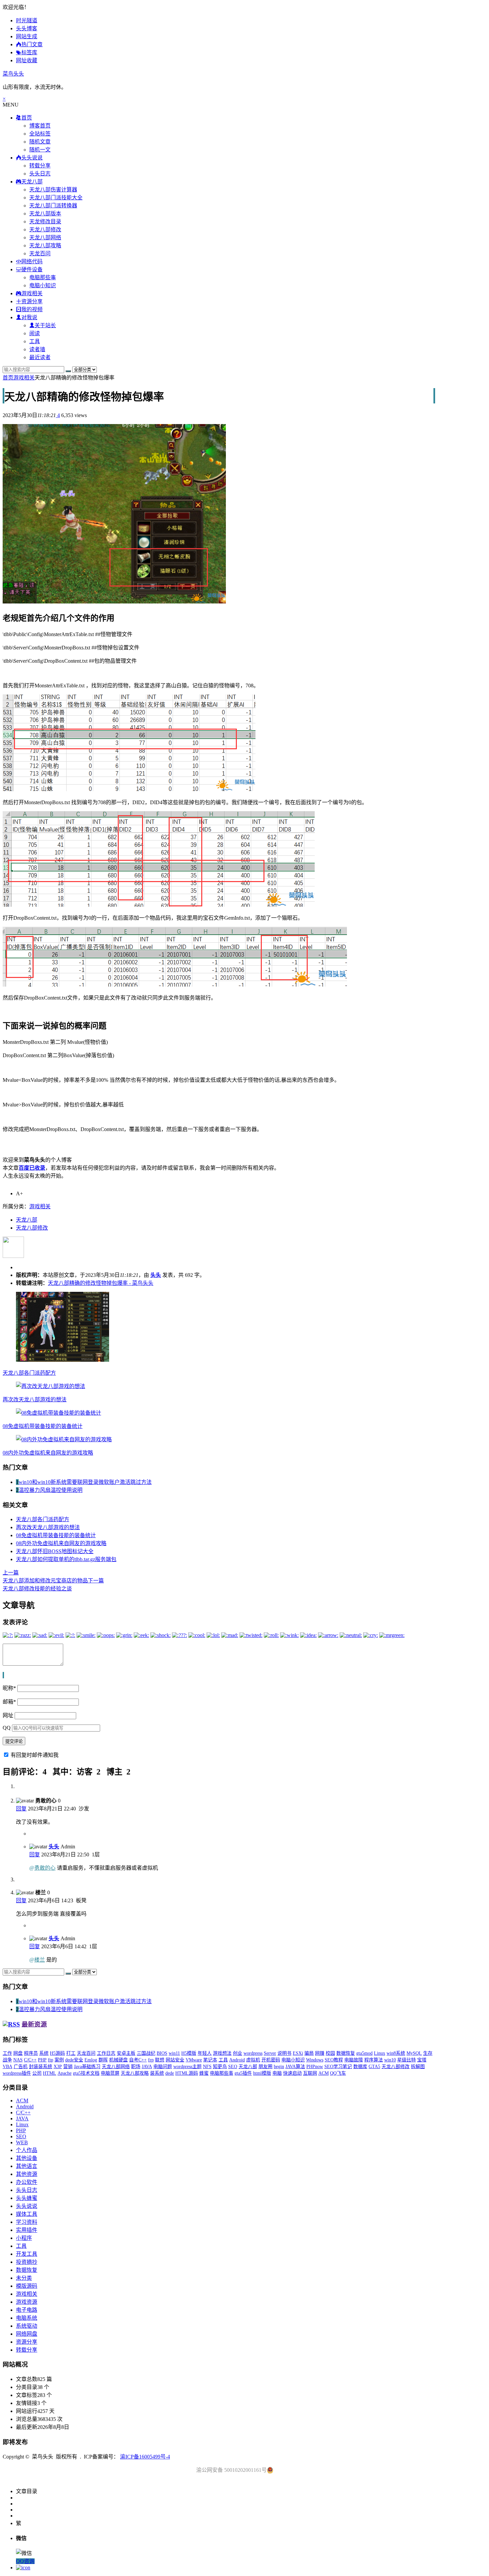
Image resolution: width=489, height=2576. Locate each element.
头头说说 (27, 2206)
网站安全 (175, 2060)
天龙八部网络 (45, 237)
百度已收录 (32, 1168)
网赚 (320, 2053)
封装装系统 (41, 2067)
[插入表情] (4, 1675)
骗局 (309, 2053)
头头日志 (40, 174)
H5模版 (189, 2053)
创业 (238, 2053)
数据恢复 (346, 2053)
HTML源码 (187, 2073)
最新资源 (34, 2024)
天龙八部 (27, 1220)
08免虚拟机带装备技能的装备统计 (43, 1426)
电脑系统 (27, 2318)
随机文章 (40, 142)
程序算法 (374, 2060)
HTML (50, 2073)
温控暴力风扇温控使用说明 (51, 1490)
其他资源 (27, 2174)
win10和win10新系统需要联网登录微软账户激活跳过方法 (85, 1482)
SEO (233, 2067)
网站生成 (27, 36)
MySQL (414, 2053)
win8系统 (396, 2053)
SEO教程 (334, 2060)
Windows (315, 2060)
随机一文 (40, 150)
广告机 (21, 2067)
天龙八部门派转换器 (53, 206)
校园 (330, 2053)
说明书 (284, 2053)
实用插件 (27, 2230)
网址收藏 (27, 60)
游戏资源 (27, 2302)
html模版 (262, 2073)
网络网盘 (27, 2334)
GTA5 (374, 2067)
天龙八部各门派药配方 (29, 1373)
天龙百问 (40, 253)
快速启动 (292, 2073)
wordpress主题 (187, 2067)
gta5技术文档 (86, 2073)
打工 (71, 2053)
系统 (44, 2053)
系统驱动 (27, 2326)
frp (151, 2060)
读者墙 (37, 349)
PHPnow (315, 2067)
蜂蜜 (204, 2073)
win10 (390, 2060)
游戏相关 (24, 378)
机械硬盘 (118, 2060)
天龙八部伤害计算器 (53, 190)
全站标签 (40, 134)
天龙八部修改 (45, 230)
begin (279, 2067)
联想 (160, 2060)
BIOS (162, 2053)
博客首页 (40, 126)
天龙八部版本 (45, 214)
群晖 (103, 2060)
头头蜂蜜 (27, 2198)
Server (270, 2053)
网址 (8, 1715)
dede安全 (74, 2060)
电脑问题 (163, 2067)
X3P (58, 2067)
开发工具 (27, 2254)
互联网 (310, 2073)
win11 (174, 2053)
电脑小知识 (43, 285)
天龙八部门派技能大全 (56, 198)
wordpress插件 (17, 2073)
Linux (380, 2053)
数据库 (360, 2067)
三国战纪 (146, 2053)
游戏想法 (222, 2053)
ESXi (298, 2053)
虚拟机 (253, 2060)
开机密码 (271, 2060)
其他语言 (27, 2166)
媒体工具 (27, 2214)
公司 (37, 2073)
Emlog (91, 2060)
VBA (7, 2067)
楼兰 (40, 1960)
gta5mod (364, 2053)
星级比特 (407, 2060)
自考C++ (138, 2060)
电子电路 (27, 2310)
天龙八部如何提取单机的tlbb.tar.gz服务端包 (66, 1559)
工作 (7, 2053)
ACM (324, 2073)
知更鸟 (220, 2067)
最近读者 (40, 357)
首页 (8, 378)
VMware (194, 2060)
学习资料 (27, 2222)
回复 (21, 1809)
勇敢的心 (45, 1868)
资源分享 (27, 2342)
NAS (18, 2060)
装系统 (157, 2073)
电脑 (277, 2073)
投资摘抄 (27, 2262)
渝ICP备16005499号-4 (145, 2457)
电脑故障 (354, 2060)
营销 (68, 2067)
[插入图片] (3, 1675)
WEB (22, 2142)
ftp (51, 2060)
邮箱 (9, 1702)
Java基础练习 (87, 2067)
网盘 (18, 2053)
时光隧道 (27, 20)
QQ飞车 (338, 2073)
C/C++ (30, 2060)
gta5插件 (243, 2073)
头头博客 (27, 28)
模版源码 (27, 2286)
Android (237, 2060)
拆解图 (418, 2067)
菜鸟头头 (13, 74)
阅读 (35, 333)
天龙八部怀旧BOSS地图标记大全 (55, 1551)
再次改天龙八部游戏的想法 (35, 1400)
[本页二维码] (23, 2568)
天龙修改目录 (45, 222)
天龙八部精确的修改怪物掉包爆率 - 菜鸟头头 (101, 1283)
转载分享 (40, 166)
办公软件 (27, 2182)
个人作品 (27, 2150)
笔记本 (210, 2060)
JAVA (147, 2067)
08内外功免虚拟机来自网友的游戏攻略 (48, 1453)
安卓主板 (126, 2053)
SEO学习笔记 (338, 2067)
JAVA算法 (295, 2067)
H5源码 (57, 2053)
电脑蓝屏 (110, 2073)
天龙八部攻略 (45, 245)
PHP (42, 2060)
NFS (207, 2067)
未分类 (24, 2278)
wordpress (253, 2053)
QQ (7, 1728)
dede (170, 2073)
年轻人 (205, 2053)
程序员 (31, 2053)
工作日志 (106, 2053)
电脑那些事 (43, 277)
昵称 (9, 1688)
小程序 (24, 2238)
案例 (59, 2060)
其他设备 (27, 2158)
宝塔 (422, 2060)
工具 (35, 341)
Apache (65, 2073)
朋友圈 (265, 2067)
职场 (136, 2067)
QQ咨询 (25, 2561)
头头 (156, 1275)
